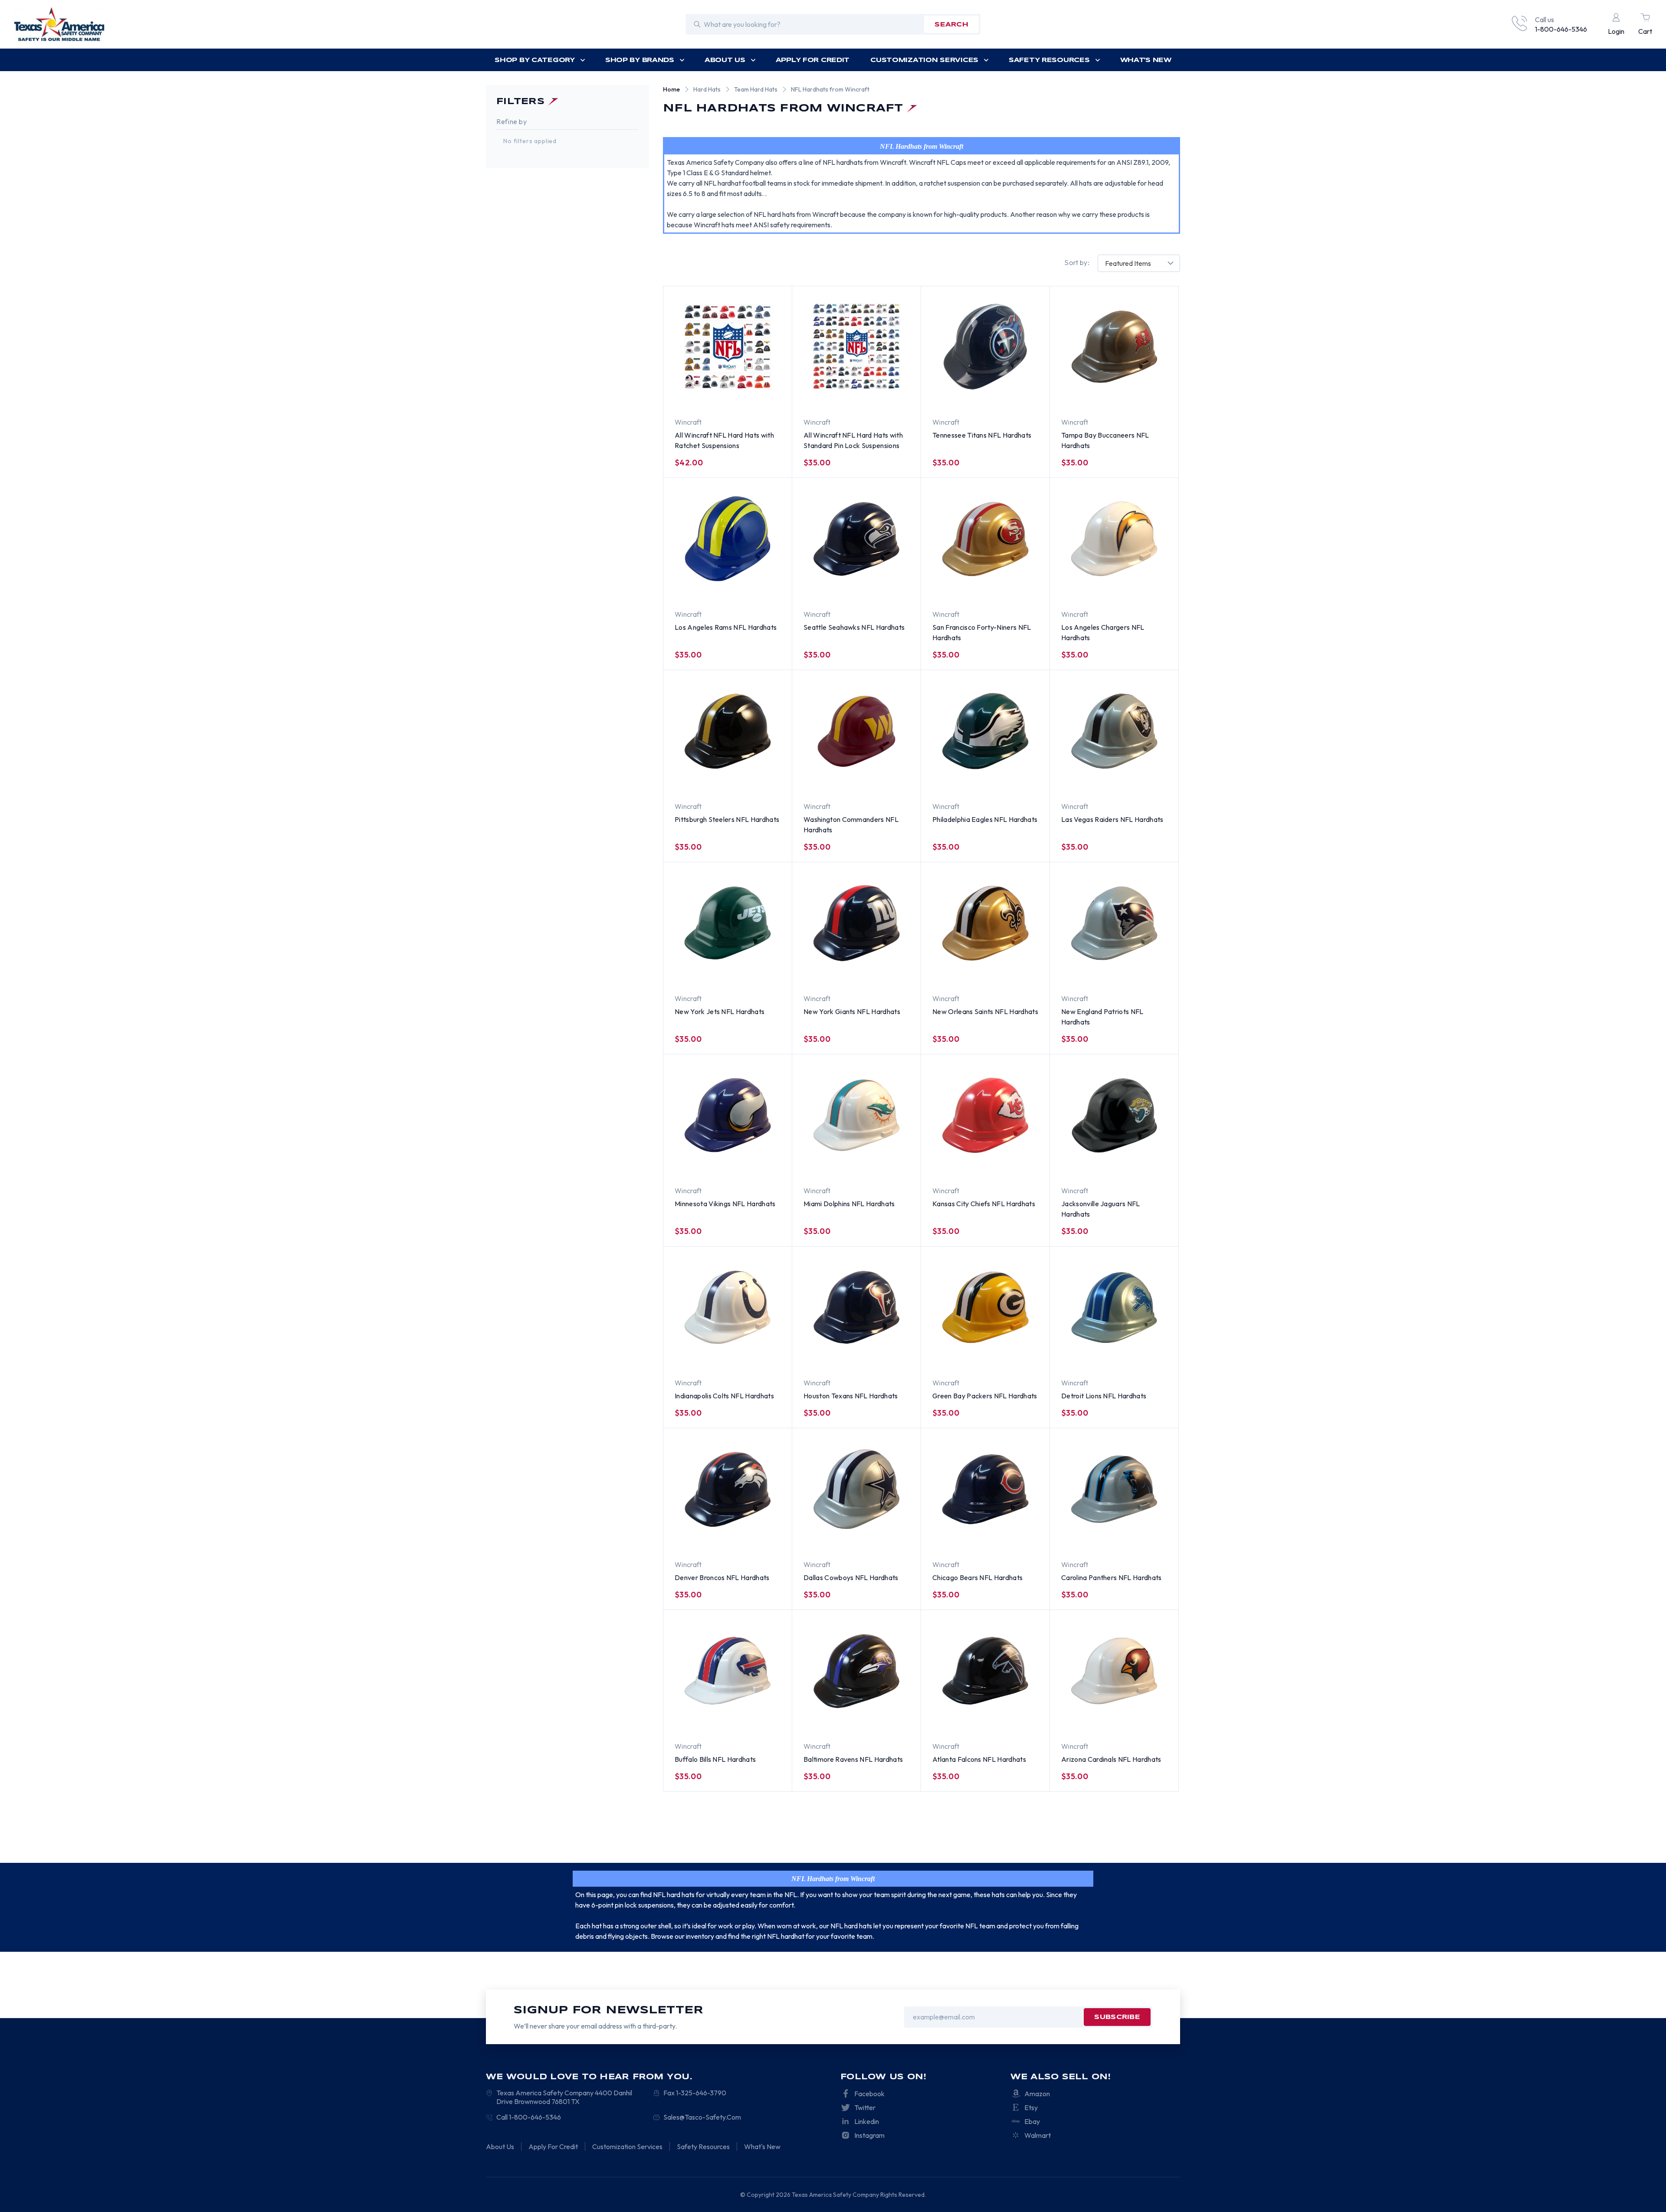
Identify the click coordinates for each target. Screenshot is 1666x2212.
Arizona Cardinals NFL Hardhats (1111, 1759)
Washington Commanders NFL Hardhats (851, 825)
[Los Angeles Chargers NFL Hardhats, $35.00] (1114, 539)
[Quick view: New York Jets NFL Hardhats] (759, 972)
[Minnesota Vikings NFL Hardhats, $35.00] (728, 1115)
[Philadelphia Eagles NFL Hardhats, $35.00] (985, 731)
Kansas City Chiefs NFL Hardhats (984, 1204)
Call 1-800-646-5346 (529, 2117)
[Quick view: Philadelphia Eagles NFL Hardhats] (1017, 780)
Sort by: (1077, 262)
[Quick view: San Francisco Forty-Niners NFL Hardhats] (975, 588)
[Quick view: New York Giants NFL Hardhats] (888, 972)
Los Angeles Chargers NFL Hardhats (1103, 632)
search (951, 25)
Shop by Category (535, 60)
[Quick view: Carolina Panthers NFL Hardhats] (1146, 1538)
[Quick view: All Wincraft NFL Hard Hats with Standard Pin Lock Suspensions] (888, 396)
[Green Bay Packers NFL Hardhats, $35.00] (985, 1307)
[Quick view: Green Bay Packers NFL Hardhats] (1017, 1356)
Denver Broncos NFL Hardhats (722, 1577)
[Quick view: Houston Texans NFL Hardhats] (888, 1356)
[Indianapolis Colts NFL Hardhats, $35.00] (728, 1307)
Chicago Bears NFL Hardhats (977, 1577)
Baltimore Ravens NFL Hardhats (853, 1759)
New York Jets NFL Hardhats (720, 1011)
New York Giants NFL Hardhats (852, 1011)
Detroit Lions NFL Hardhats (1104, 1396)
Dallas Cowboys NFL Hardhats (851, 1577)
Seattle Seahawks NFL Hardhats (854, 627)
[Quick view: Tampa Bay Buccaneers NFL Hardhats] (1146, 396)
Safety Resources (1049, 60)
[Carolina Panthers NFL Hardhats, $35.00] (1114, 1489)
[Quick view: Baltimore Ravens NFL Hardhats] (888, 1720)
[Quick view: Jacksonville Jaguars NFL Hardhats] (1104, 1164)
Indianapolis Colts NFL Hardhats (724, 1396)
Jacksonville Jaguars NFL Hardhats (1101, 1209)
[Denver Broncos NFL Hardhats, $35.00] (728, 1489)
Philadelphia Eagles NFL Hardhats (985, 819)
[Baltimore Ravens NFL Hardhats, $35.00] (856, 1671)
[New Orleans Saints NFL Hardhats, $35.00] (985, 923)
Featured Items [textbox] (1128, 263)
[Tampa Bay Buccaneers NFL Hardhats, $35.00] (1114, 347)
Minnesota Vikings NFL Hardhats (725, 1204)
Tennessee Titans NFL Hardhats (982, 435)
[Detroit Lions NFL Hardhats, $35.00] (1114, 1307)
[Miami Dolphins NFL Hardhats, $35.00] (856, 1115)
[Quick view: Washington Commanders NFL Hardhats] (888, 780)
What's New (1146, 60)
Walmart (1038, 2135)
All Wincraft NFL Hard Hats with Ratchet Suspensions (724, 440)
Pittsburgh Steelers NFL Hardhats (727, 819)
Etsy (1031, 2107)
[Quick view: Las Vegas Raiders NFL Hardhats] (1104, 780)
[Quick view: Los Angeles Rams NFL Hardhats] (759, 588)
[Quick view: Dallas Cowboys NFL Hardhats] (888, 1538)
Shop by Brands (640, 60)
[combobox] (1139, 263)
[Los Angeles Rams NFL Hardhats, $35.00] (728, 539)
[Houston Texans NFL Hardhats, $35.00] (856, 1307)
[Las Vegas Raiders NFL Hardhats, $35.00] (1114, 731)
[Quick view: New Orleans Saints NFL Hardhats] (1017, 972)
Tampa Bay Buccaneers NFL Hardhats (1105, 440)
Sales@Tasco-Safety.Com (702, 2117)
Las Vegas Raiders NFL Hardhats (1112, 819)
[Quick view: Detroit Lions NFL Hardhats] (1104, 1356)
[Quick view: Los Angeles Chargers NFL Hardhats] (1146, 588)
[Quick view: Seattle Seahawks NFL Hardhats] (888, 588)
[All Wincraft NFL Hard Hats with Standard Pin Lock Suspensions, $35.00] (856, 347)
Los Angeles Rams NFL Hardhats (726, 627)
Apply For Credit (813, 60)
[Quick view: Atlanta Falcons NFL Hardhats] (1017, 1720)
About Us (725, 60)
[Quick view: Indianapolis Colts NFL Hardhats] (759, 1356)
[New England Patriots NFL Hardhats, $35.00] (1114, 923)
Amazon (1037, 2094)
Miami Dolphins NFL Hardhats (849, 1204)
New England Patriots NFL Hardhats (1102, 1017)
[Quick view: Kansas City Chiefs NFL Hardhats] (1017, 1164)
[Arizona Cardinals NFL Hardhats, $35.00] (1114, 1671)
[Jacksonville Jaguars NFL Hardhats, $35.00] (1114, 1115)
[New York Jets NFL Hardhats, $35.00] (728, 923)
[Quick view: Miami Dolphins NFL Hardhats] (888, 1164)
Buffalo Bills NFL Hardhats (715, 1759)
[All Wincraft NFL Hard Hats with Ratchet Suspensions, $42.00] (728, 347)
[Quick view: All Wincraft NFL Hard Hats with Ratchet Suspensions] (759, 396)
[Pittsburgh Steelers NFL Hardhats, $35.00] (728, 731)
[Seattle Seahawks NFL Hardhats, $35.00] (856, 539)
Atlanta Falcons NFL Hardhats (979, 1759)
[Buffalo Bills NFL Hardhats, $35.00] (728, 1671)
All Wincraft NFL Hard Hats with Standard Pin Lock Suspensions (853, 440)
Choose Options (708, 396)
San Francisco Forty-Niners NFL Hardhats (982, 632)
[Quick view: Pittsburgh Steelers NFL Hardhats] (759, 780)
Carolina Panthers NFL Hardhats (1112, 1577)
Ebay (1032, 2121)
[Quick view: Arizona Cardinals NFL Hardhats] (1146, 1720)
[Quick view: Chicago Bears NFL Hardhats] (1017, 1538)
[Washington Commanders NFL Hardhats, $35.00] (856, 731)
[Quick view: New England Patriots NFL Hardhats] (1146, 972)
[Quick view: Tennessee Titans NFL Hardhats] (1017, 396)
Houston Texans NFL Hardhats (851, 1396)
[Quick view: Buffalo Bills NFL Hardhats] (759, 1720)
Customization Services (924, 60)
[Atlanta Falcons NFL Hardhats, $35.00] (985, 1671)
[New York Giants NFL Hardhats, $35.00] (856, 923)
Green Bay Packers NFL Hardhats (985, 1396)
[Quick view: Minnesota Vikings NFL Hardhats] (759, 1164)
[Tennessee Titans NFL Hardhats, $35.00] (985, 347)
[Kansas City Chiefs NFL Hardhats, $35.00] (985, 1115)
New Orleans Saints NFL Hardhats (985, 1011)
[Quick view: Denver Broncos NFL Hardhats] (759, 1538)
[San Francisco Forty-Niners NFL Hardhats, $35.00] (985, 539)
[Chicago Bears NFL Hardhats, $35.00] (985, 1489)
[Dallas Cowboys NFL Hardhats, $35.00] (856, 1489)
